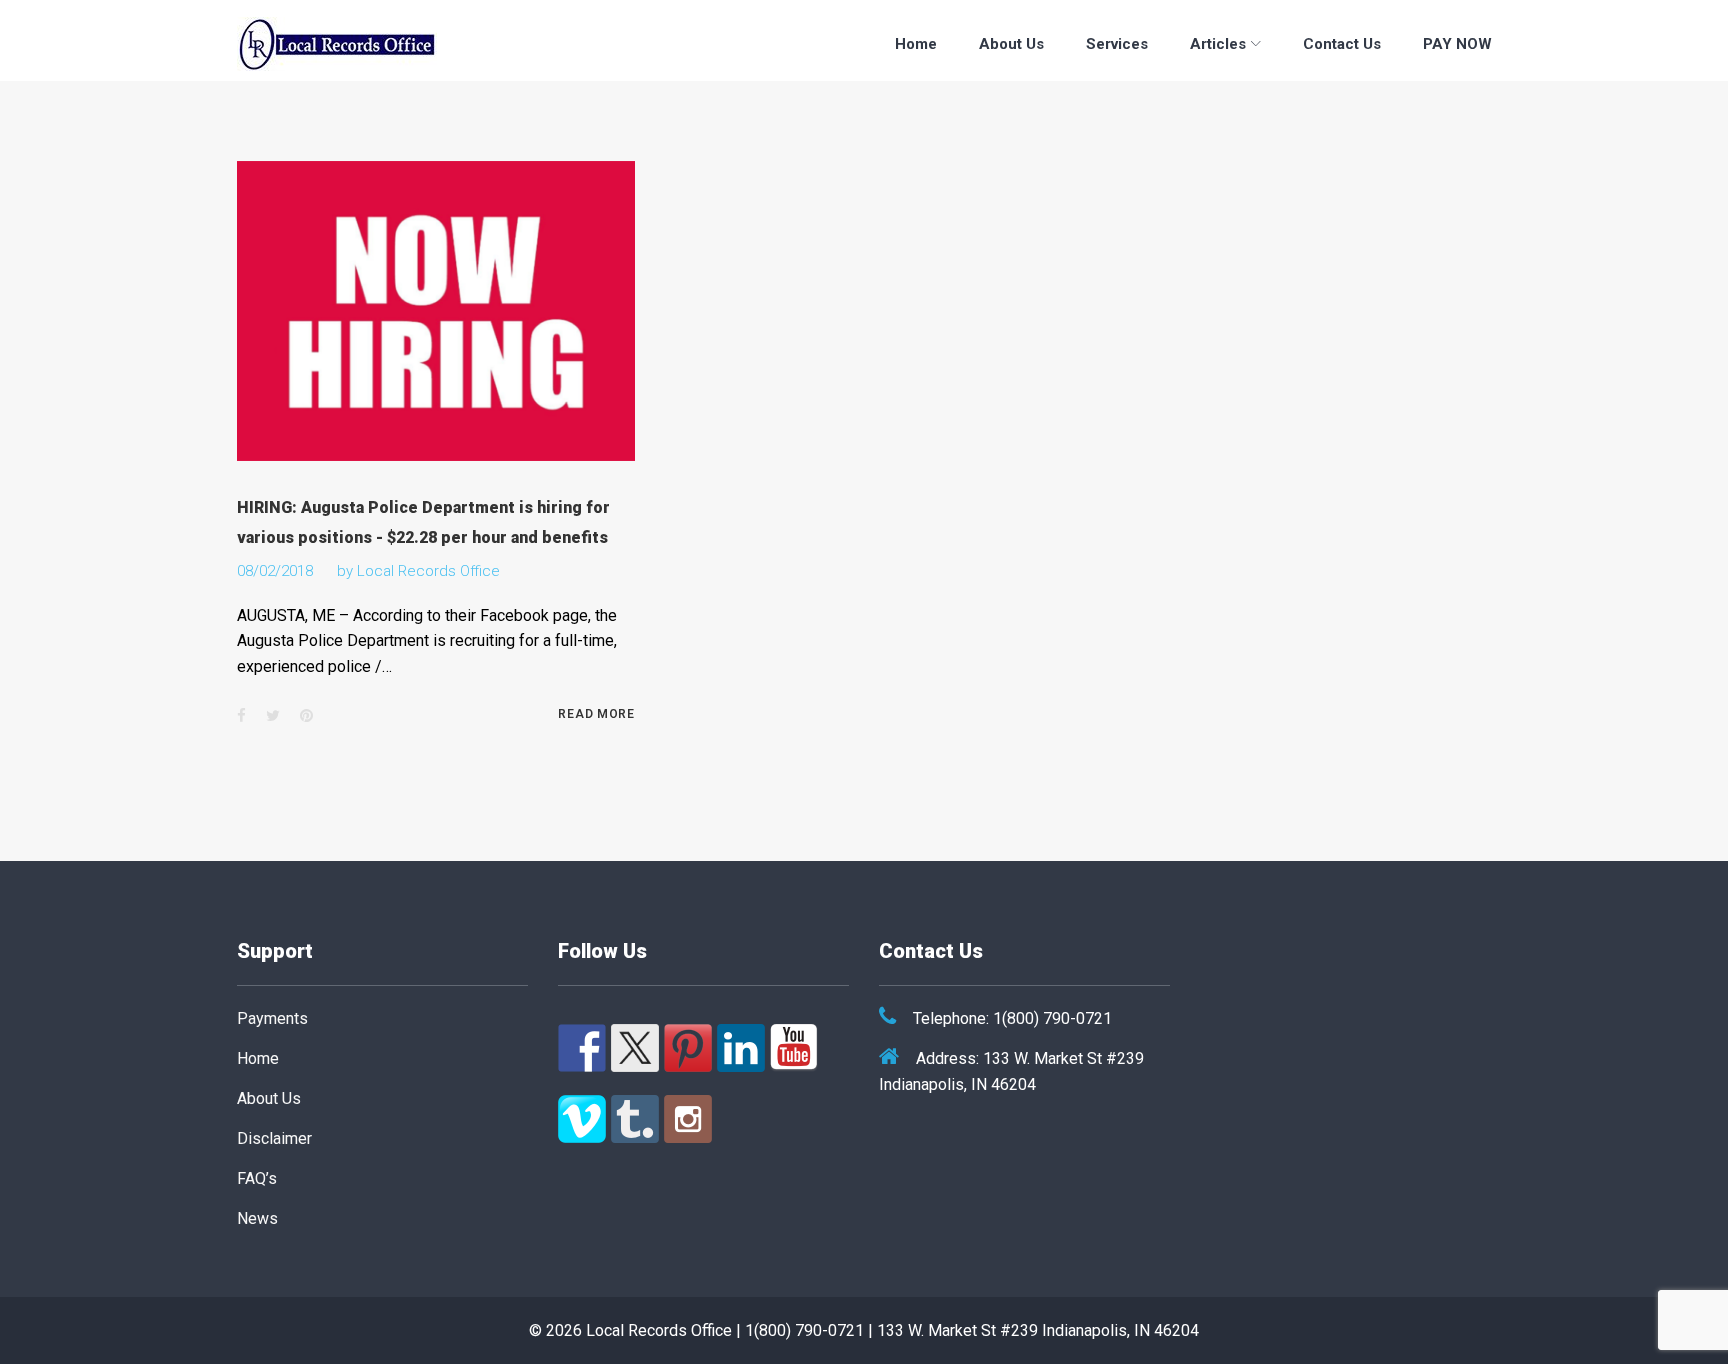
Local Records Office (428, 571)
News (257, 1218)
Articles (1218, 44)
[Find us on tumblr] (635, 1119)
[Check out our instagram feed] (688, 1119)
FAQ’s (257, 1178)
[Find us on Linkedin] (741, 1048)
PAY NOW (1457, 44)
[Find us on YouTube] (794, 1048)
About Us (1011, 44)
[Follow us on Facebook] (582, 1048)
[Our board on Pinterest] (688, 1048)
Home (916, 44)
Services (1117, 44)
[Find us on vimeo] (582, 1119)
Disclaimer (274, 1138)
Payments (272, 1018)
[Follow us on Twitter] (635, 1048)
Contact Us (1342, 44)
